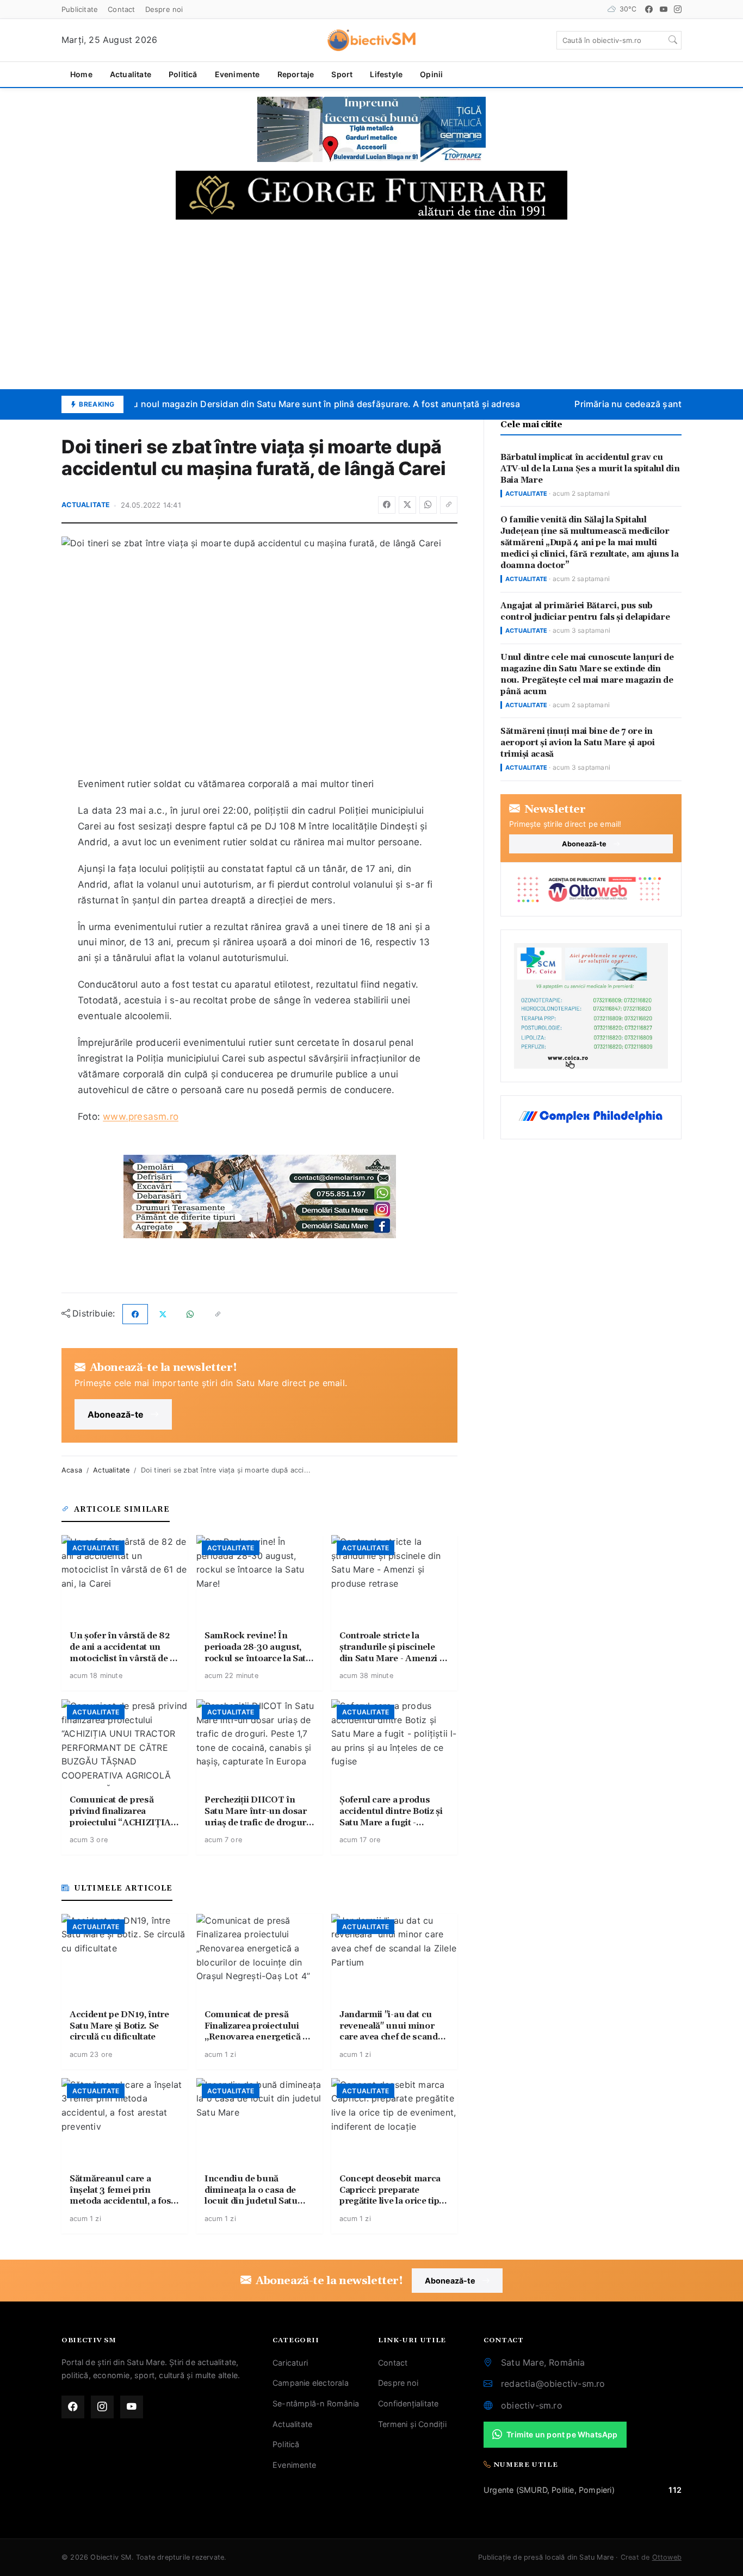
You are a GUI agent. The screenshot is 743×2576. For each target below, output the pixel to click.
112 (675, 2490)
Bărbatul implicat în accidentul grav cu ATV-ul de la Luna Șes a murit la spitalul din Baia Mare (590, 469)
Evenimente (237, 74)
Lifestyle (386, 74)
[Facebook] (649, 9)
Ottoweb (667, 2557)
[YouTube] (664, 9)
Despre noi (164, 9)
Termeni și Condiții (412, 2424)
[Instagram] (678, 9)
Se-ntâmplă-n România (316, 2403)
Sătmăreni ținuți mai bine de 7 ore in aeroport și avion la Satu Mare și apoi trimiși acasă (578, 743)
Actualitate (131, 74)
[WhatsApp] (428, 505)
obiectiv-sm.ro (532, 2405)
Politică (183, 74)
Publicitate (80, 9)
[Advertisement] (371, 304)
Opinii (431, 74)
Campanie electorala (311, 2383)
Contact (121, 9)
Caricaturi (290, 2363)
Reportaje (296, 74)
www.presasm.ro (141, 1117)
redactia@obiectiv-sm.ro (553, 2384)
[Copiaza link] (449, 505)
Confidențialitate (408, 2403)
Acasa (72, 1470)
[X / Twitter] (407, 505)
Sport (342, 74)
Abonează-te (116, 1414)
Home (81, 74)
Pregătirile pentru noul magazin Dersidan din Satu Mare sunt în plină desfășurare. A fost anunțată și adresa (283, 404)
